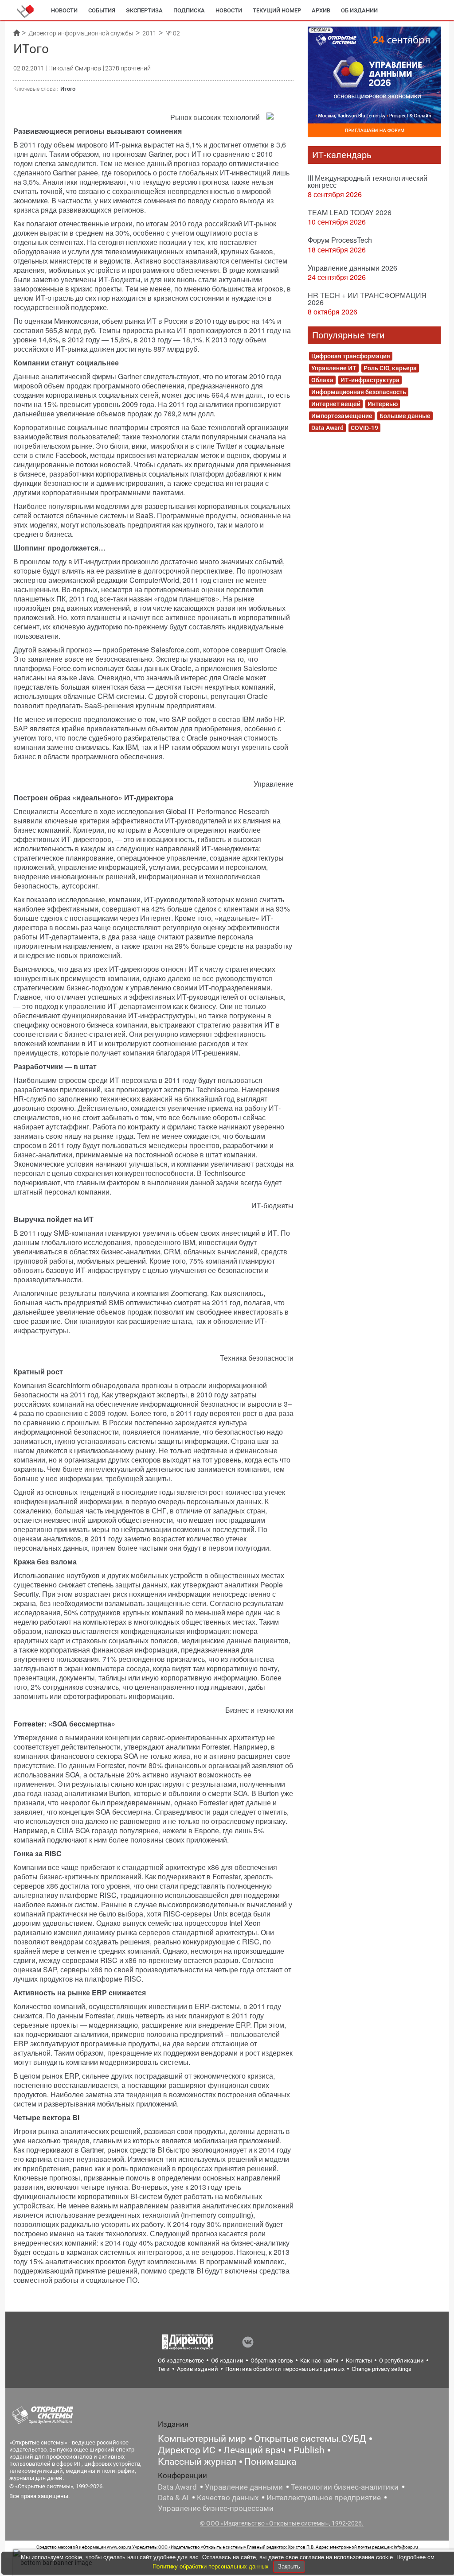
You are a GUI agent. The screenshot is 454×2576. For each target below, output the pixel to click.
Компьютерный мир (202, 2439)
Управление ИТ (334, 368)
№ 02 (173, 33)
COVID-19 (364, 428)
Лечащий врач (254, 2450)
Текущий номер (277, 10)
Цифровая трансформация (351, 356)
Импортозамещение (342, 416)
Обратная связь (272, 2361)
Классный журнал (197, 2462)
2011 (149, 33)
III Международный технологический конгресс (368, 181)
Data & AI (173, 2498)
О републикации (401, 2361)
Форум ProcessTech (340, 240)
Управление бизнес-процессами (216, 2508)
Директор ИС (187, 2450)
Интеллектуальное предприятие (324, 2498)
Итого (68, 89)
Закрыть (289, 2566)
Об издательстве (181, 2361)
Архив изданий (198, 2369)
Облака (322, 380)
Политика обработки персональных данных (285, 2369)
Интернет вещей (336, 404)
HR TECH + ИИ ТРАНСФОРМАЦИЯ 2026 (367, 299)
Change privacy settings (382, 2369)
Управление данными (244, 2487)
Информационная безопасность (359, 392)
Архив (321, 10)
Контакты (359, 2361)
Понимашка (270, 2462)
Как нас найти (319, 2361)
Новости (64, 10)
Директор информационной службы (81, 33)
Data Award (327, 428)
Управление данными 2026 (352, 268)
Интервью (383, 404)
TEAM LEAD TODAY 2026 (350, 212)
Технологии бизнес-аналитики (345, 2487)
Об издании (359, 10)
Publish (309, 2450)
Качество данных (228, 2498)
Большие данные (405, 416)
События (102, 10)
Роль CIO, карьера (390, 368)
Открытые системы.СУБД (310, 2439)
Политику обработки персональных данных (211, 2566)
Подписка (189, 10)
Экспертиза (144, 10)
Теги (164, 2369)
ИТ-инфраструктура (370, 380)
